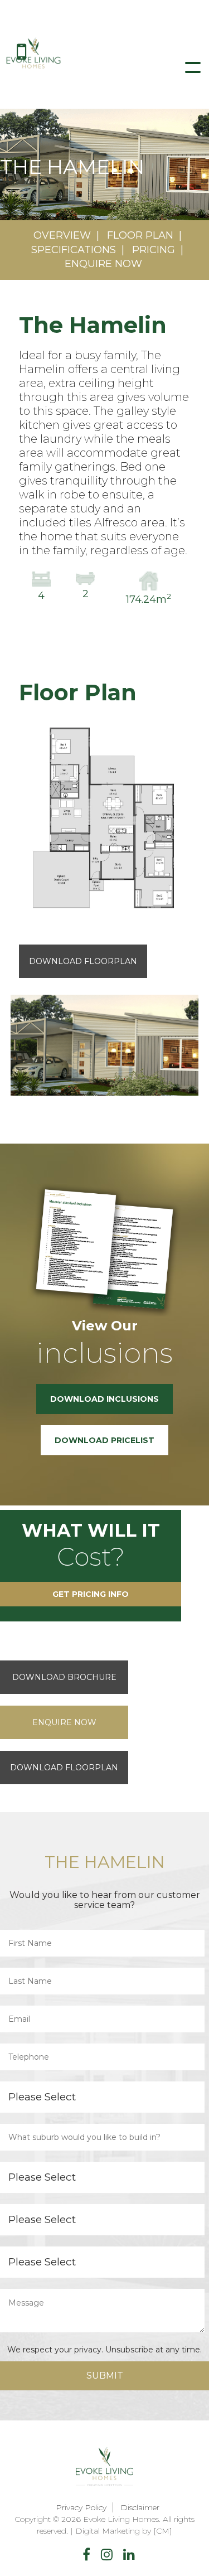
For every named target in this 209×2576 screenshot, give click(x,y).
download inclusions (104, 1399)
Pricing (154, 250)
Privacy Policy (81, 2507)
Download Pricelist (104, 1440)
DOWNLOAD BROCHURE (64, 1677)
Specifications (74, 250)
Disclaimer (140, 2507)
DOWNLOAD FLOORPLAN (64, 1768)
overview (62, 235)
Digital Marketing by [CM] (124, 2531)
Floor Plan (140, 235)
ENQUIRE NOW (64, 1722)
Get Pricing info (91, 1594)
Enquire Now (103, 264)
